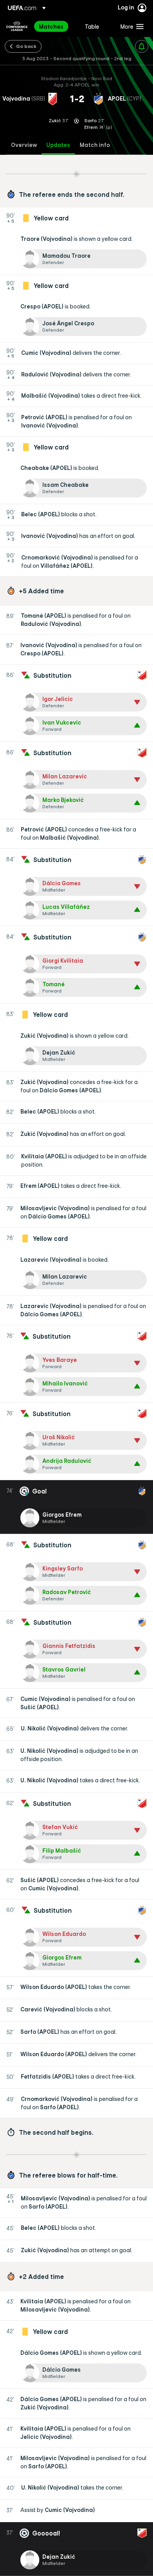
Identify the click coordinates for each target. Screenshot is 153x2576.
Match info (95, 145)
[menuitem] (55, 26)
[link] (51, 26)
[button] (130, 26)
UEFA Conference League (17, 26)
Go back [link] (26, 46)
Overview (24, 145)
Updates (58, 145)
